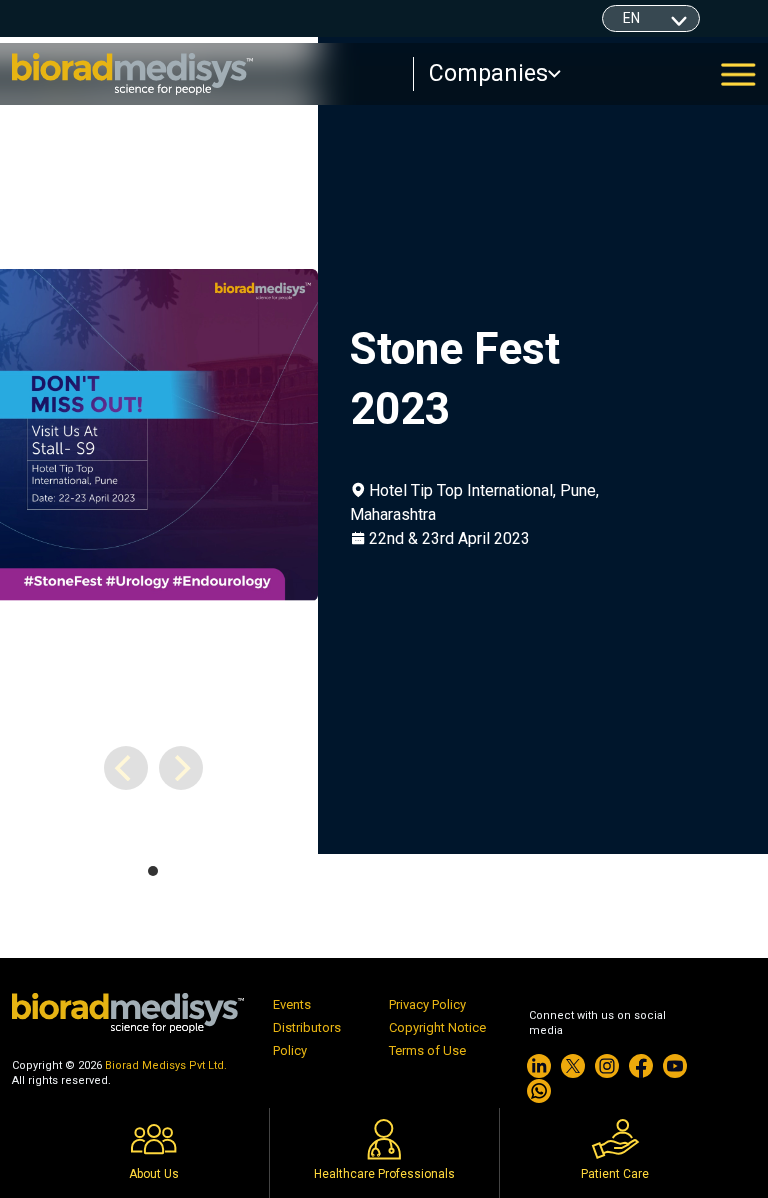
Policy (290, 1050)
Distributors (307, 1027)
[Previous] (126, 768)
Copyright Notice (437, 1027)
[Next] (181, 768)
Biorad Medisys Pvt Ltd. (166, 1065)
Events (292, 1004)
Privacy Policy (427, 1004)
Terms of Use (427, 1050)
